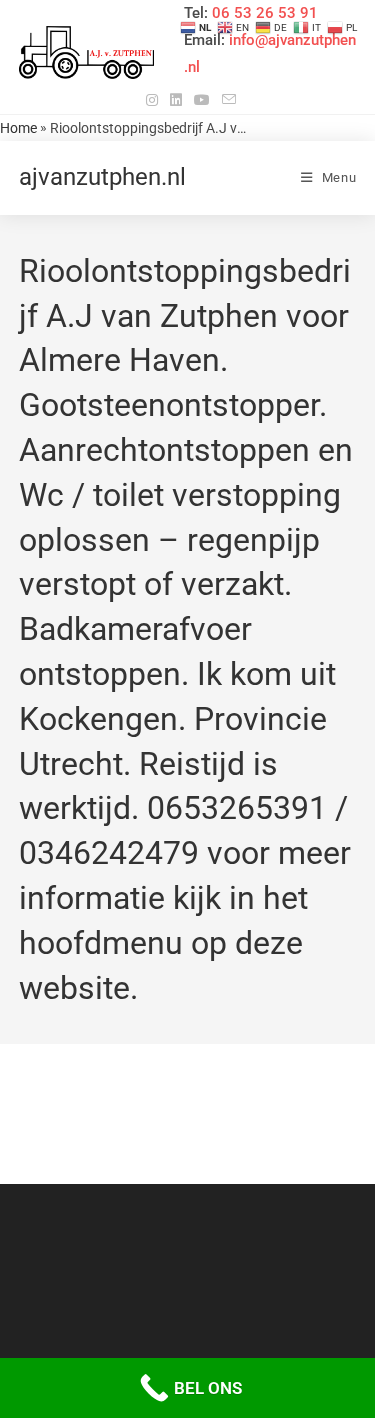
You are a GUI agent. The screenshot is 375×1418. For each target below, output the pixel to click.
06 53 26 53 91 (265, 13)
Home (18, 128)
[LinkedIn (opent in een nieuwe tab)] (176, 100)
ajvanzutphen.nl (102, 177)
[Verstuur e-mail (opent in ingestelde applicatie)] (226, 100)
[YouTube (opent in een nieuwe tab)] (202, 100)
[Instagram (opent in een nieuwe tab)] (152, 100)
